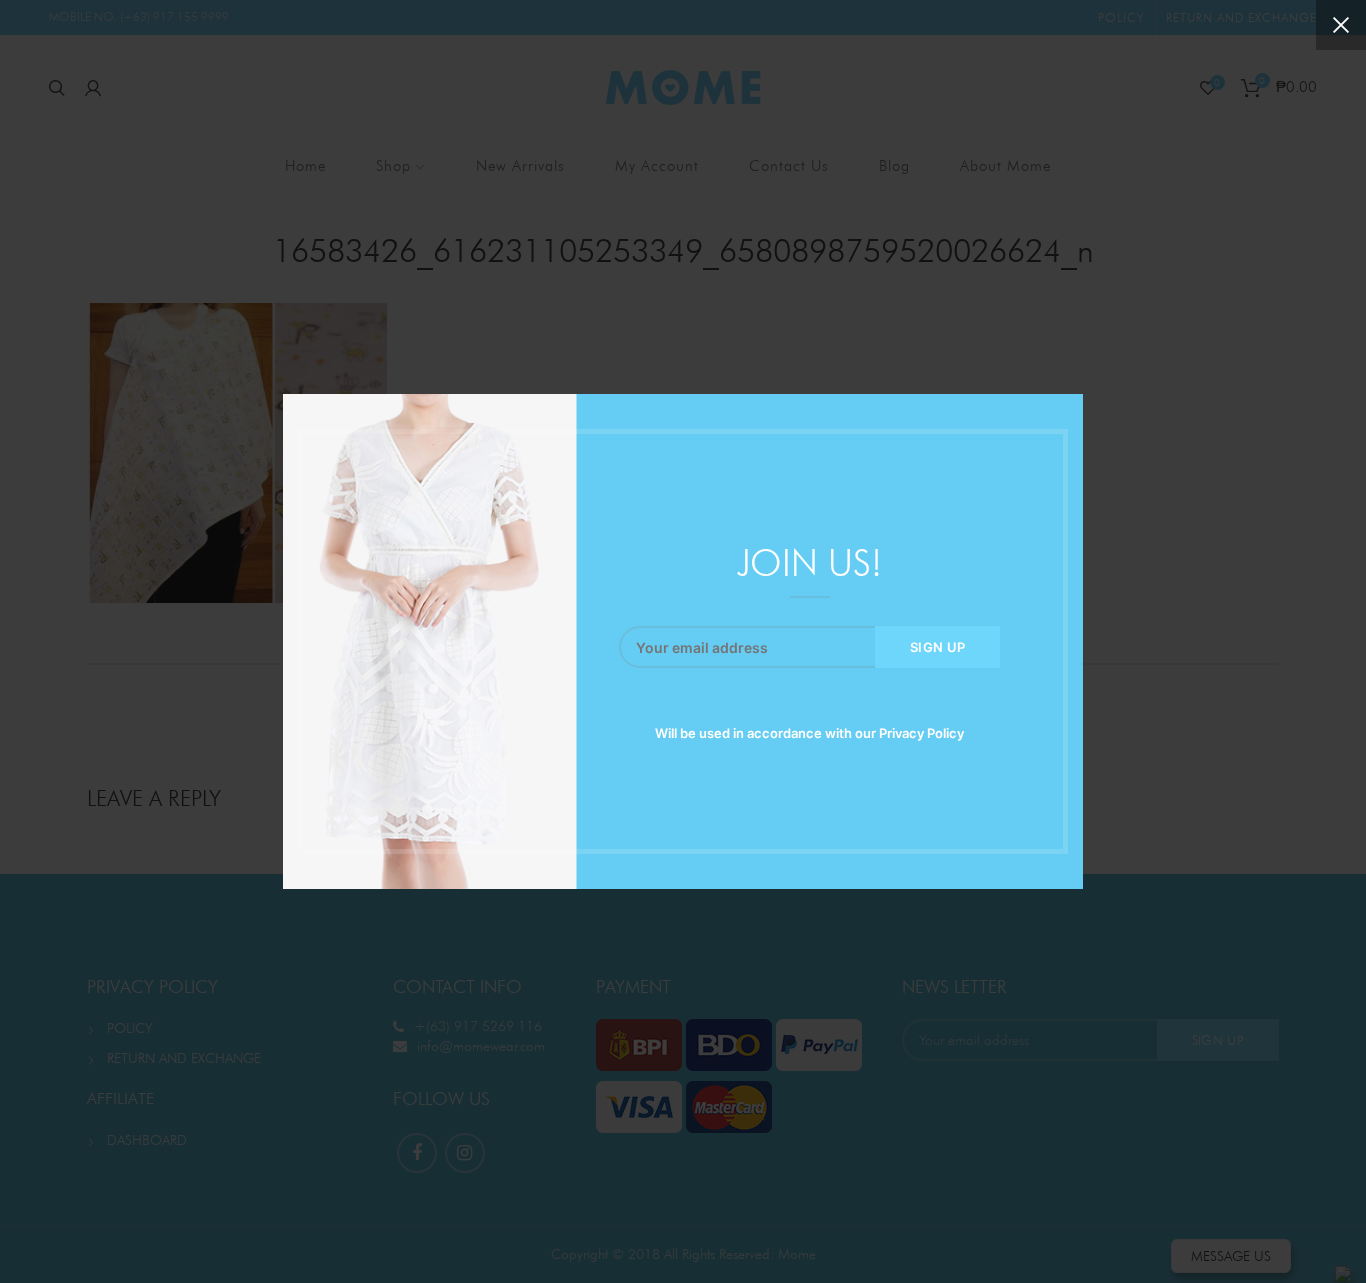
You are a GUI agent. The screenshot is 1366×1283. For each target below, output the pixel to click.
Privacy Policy (921, 733)
